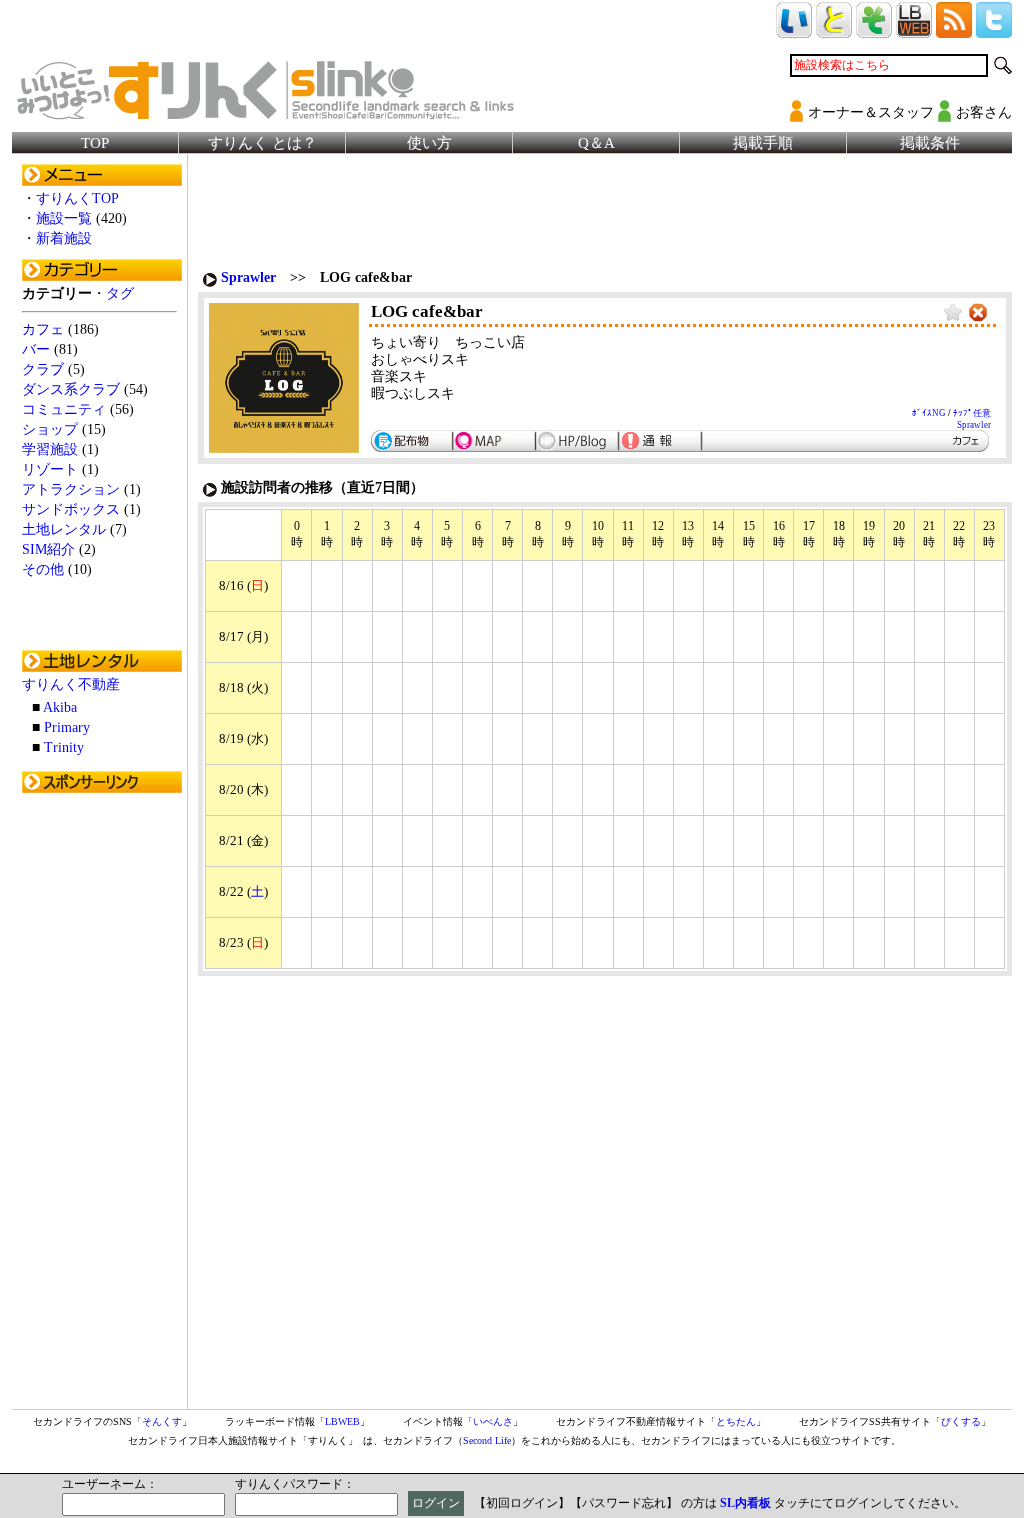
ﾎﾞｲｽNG (929, 413)
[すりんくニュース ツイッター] (994, 29)
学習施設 (50, 449)
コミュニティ (64, 409)
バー (36, 349)
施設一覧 (64, 218)
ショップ (50, 429)
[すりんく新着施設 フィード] (954, 29)
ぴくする (961, 1421)
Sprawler (248, 277)
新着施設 (64, 238)
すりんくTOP (77, 198)
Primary (67, 727)
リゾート (50, 469)
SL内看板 (745, 1503)
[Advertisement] (102, 1103)
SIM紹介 (48, 549)
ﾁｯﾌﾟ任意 (972, 413)
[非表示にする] (978, 313)
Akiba (60, 707)
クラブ (43, 369)
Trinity (64, 747)
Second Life (487, 1440)
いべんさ (493, 1421)
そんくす (162, 1421)
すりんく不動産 (71, 684)
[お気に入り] (953, 313)
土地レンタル (64, 529)
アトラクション (71, 489)
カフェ (43, 329)
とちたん (736, 1421)
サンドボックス (71, 509)
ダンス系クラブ (71, 389)
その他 (43, 569)
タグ (120, 293)
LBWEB (342, 1421)
